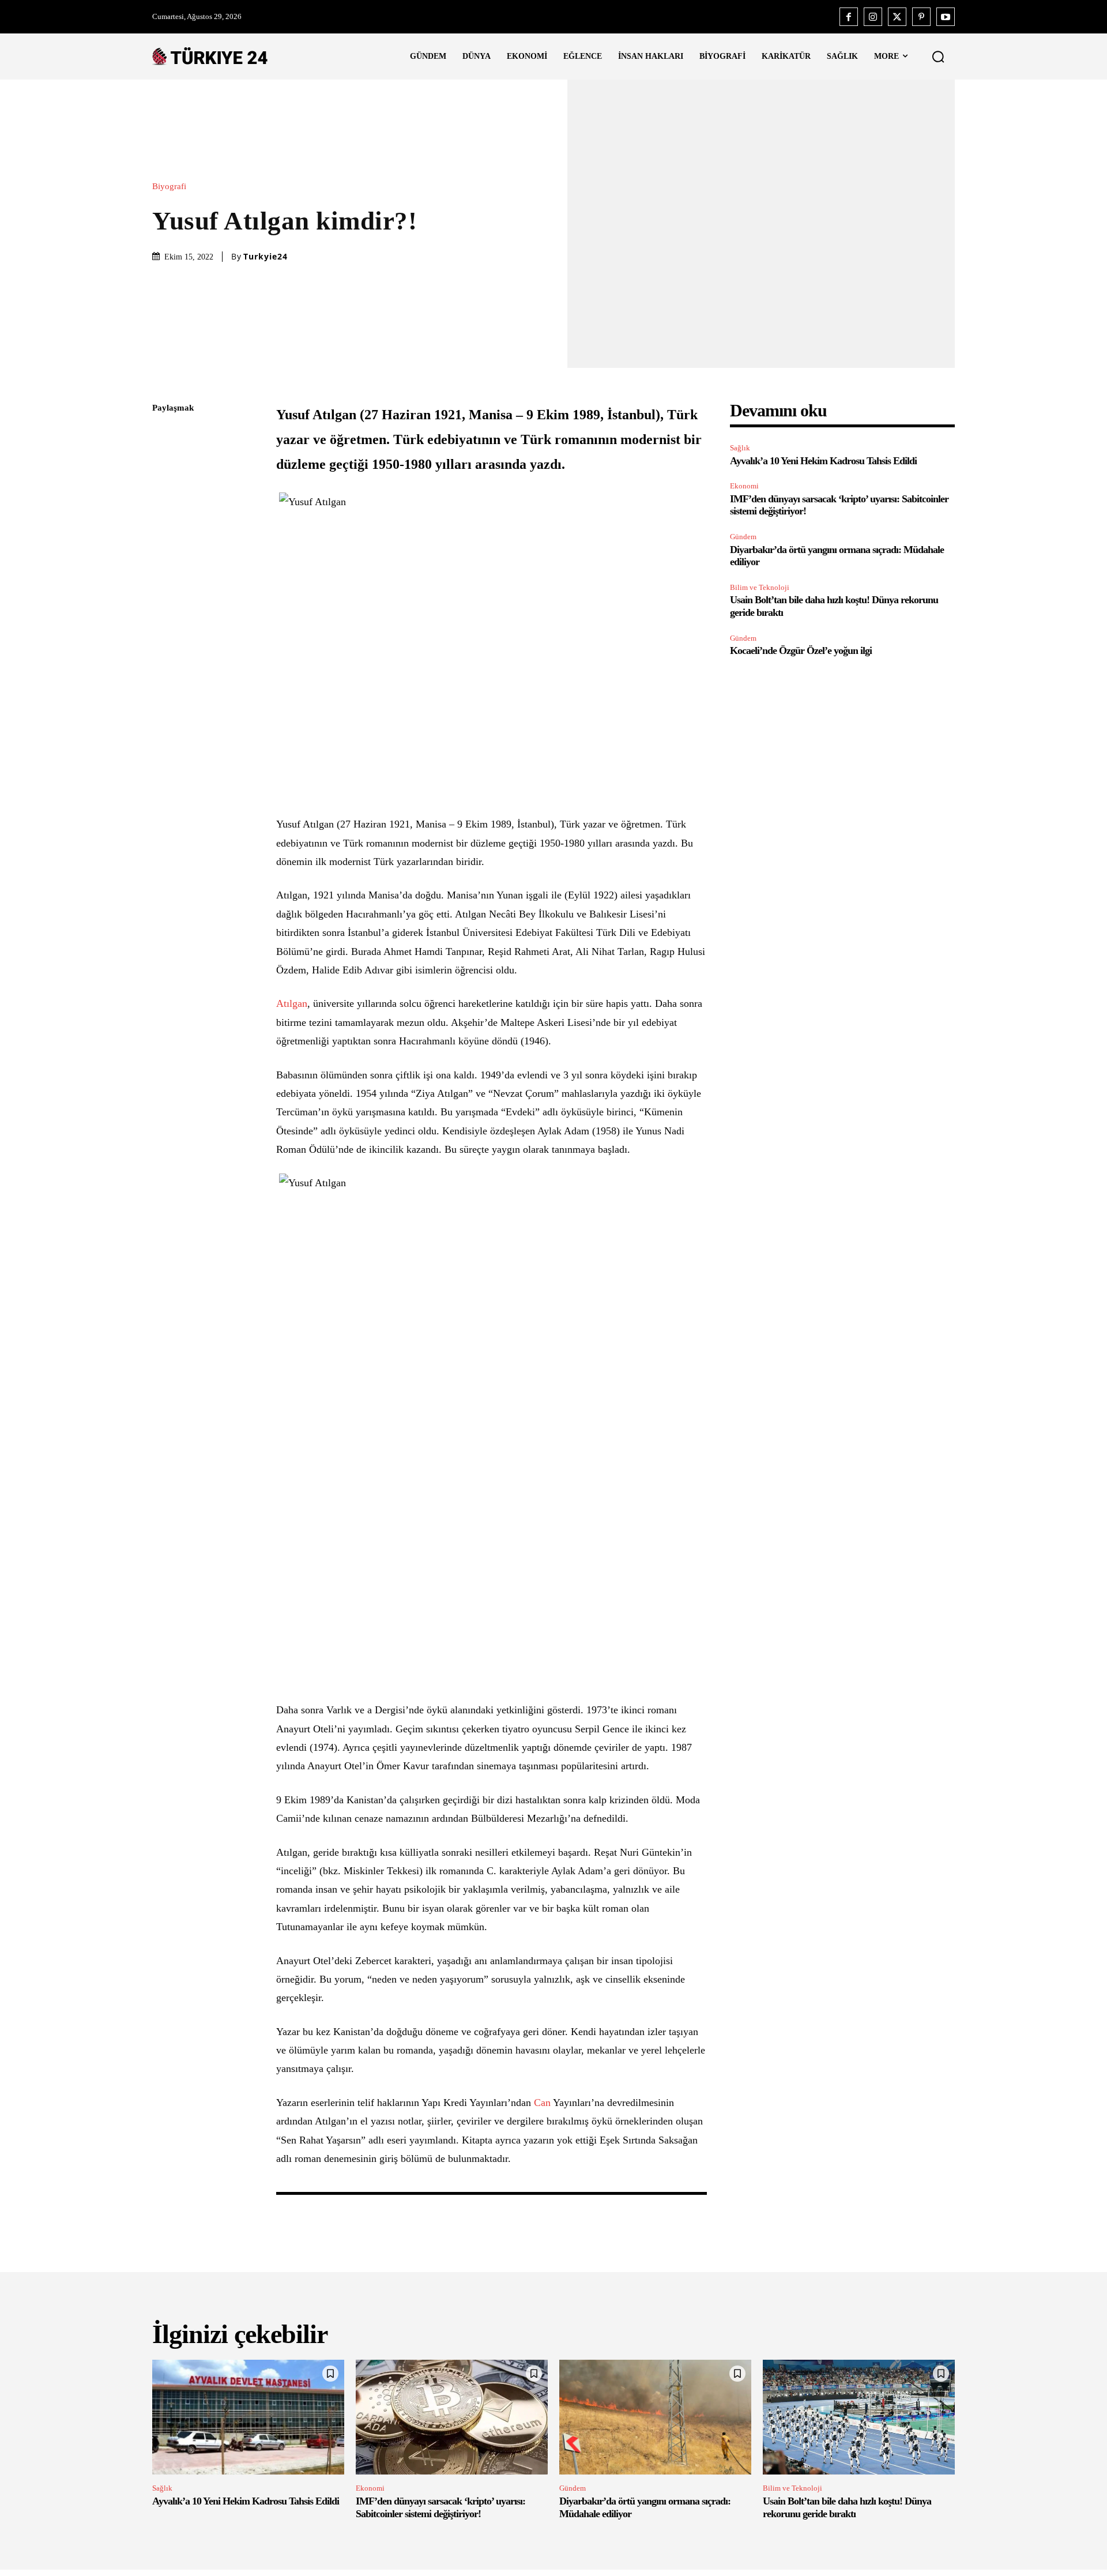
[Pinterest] (921, 17)
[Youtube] (946, 17)
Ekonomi (744, 486)
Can (542, 2103)
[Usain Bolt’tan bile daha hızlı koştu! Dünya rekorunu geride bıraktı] (859, 2417)
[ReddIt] (164, 544)
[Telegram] (164, 571)
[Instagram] (873, 17)
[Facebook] (849, 17)
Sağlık (740, 448)
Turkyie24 (266, 257)
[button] (938, 57)
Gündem (743, 537)
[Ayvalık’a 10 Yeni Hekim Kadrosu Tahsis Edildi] (248, 2417)
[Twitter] (897, 17)
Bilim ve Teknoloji (760, 587)
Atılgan (292, 1003)
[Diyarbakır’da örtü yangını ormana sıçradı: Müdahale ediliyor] (655, 2417)
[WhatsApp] (164, 517)
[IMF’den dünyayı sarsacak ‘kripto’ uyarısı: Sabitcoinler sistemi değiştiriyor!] (452, 2417)
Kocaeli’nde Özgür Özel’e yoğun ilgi (801, 650)
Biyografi (169, 187)
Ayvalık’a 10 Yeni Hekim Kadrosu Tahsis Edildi (823, 461)
